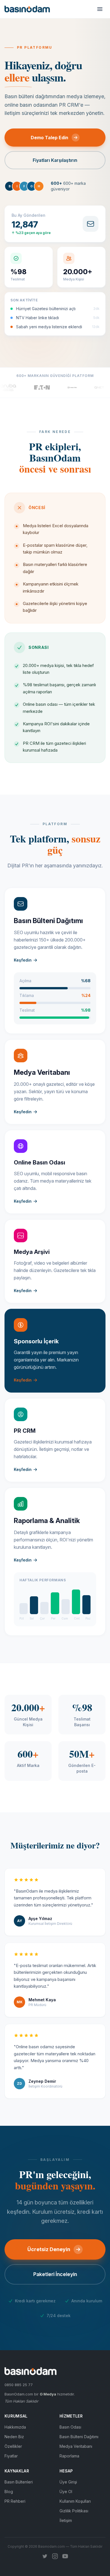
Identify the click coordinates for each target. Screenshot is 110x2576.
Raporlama (69, 2456)
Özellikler (13, 2446)
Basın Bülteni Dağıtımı (79, 2437)
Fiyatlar (11, 2456)
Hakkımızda (15, 2427)
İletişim (66, 2520)
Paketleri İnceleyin (55, 2274)
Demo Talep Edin (49, 138)
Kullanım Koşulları (75, 2501)
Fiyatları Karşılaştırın (55, 160)
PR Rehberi (15, 2501)
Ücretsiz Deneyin (49, 2249)
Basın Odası (70, 2427)
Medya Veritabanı (76, 2446)
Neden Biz (14, 2437)
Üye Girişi (68, 2482)
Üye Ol (66, 2492)
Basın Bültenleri (19, 2482)
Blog (9, 2492)
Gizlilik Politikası (74, 2511)
